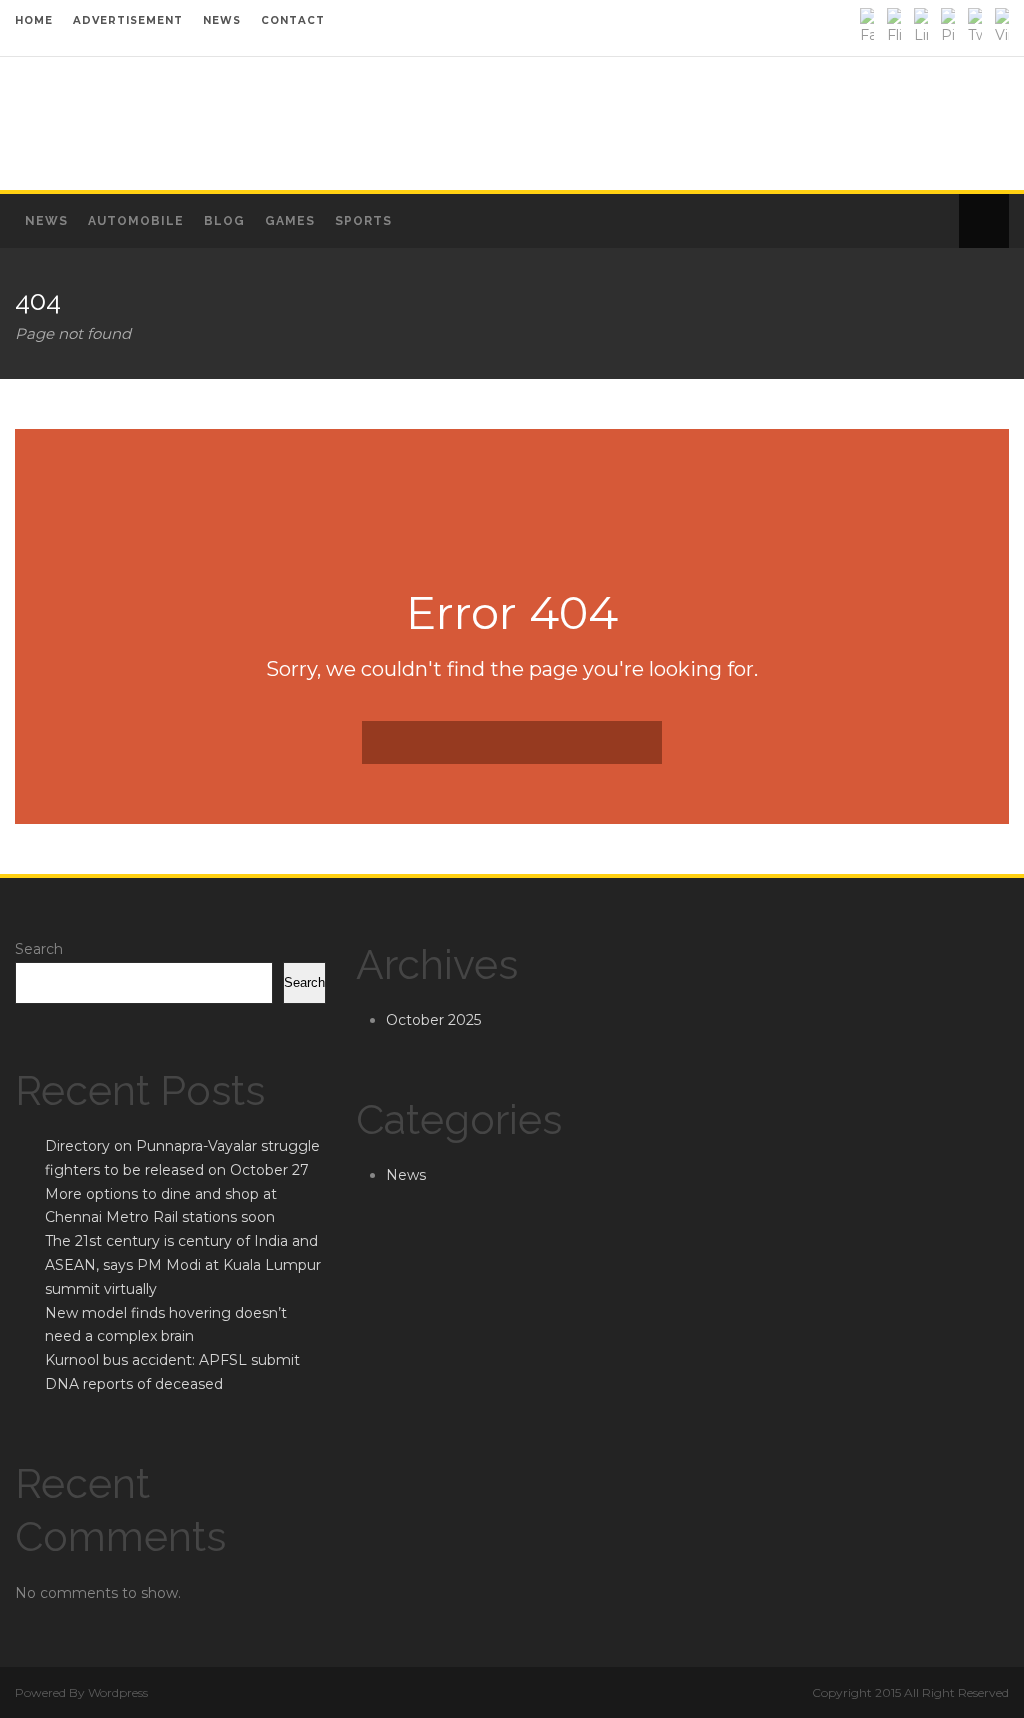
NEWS (222, 20)
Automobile (136, 221)
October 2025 (433, 1020)
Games (290, 221)
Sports (363, 221)
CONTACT (293, 20)
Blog (224, 221)
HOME (34, 20)
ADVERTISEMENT (128, 20)
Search (39, 949)
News (46, 221)
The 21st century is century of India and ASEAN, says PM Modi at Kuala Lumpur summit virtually (183, 1265)
